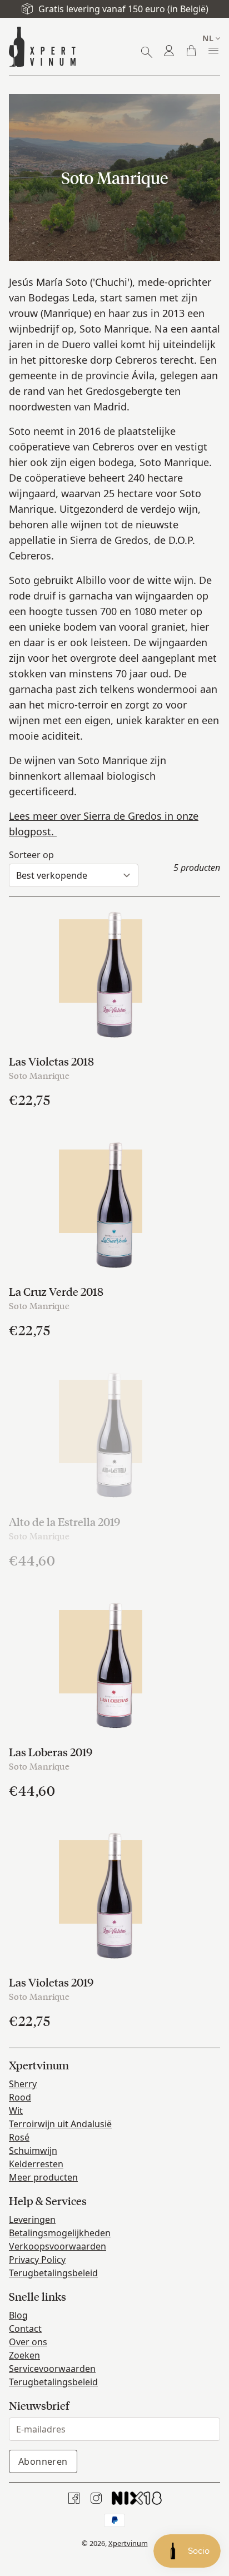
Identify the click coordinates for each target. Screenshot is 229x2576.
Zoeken (24, 2355)
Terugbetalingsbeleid (53, 2273)
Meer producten (43, 2177)
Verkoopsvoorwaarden (58, 2246)
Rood (20, 2097)
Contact (25, 2329)
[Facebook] (74, 2498)
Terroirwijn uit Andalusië (60, 2124)
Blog (18, 2315)
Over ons (28, 2342)
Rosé (19, 2137)
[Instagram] (96, 2498)
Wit (16, 2111)
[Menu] (213, 51)
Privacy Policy (37, 2260)
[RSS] (137, 2498)
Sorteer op (31, 855)
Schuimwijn (33, 2151)
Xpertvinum (128, 2543)
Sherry (23, 2084)
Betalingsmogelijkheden (60, 2233)
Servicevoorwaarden (52, 2369)
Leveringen (32, 2220)
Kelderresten (36, 2164)
